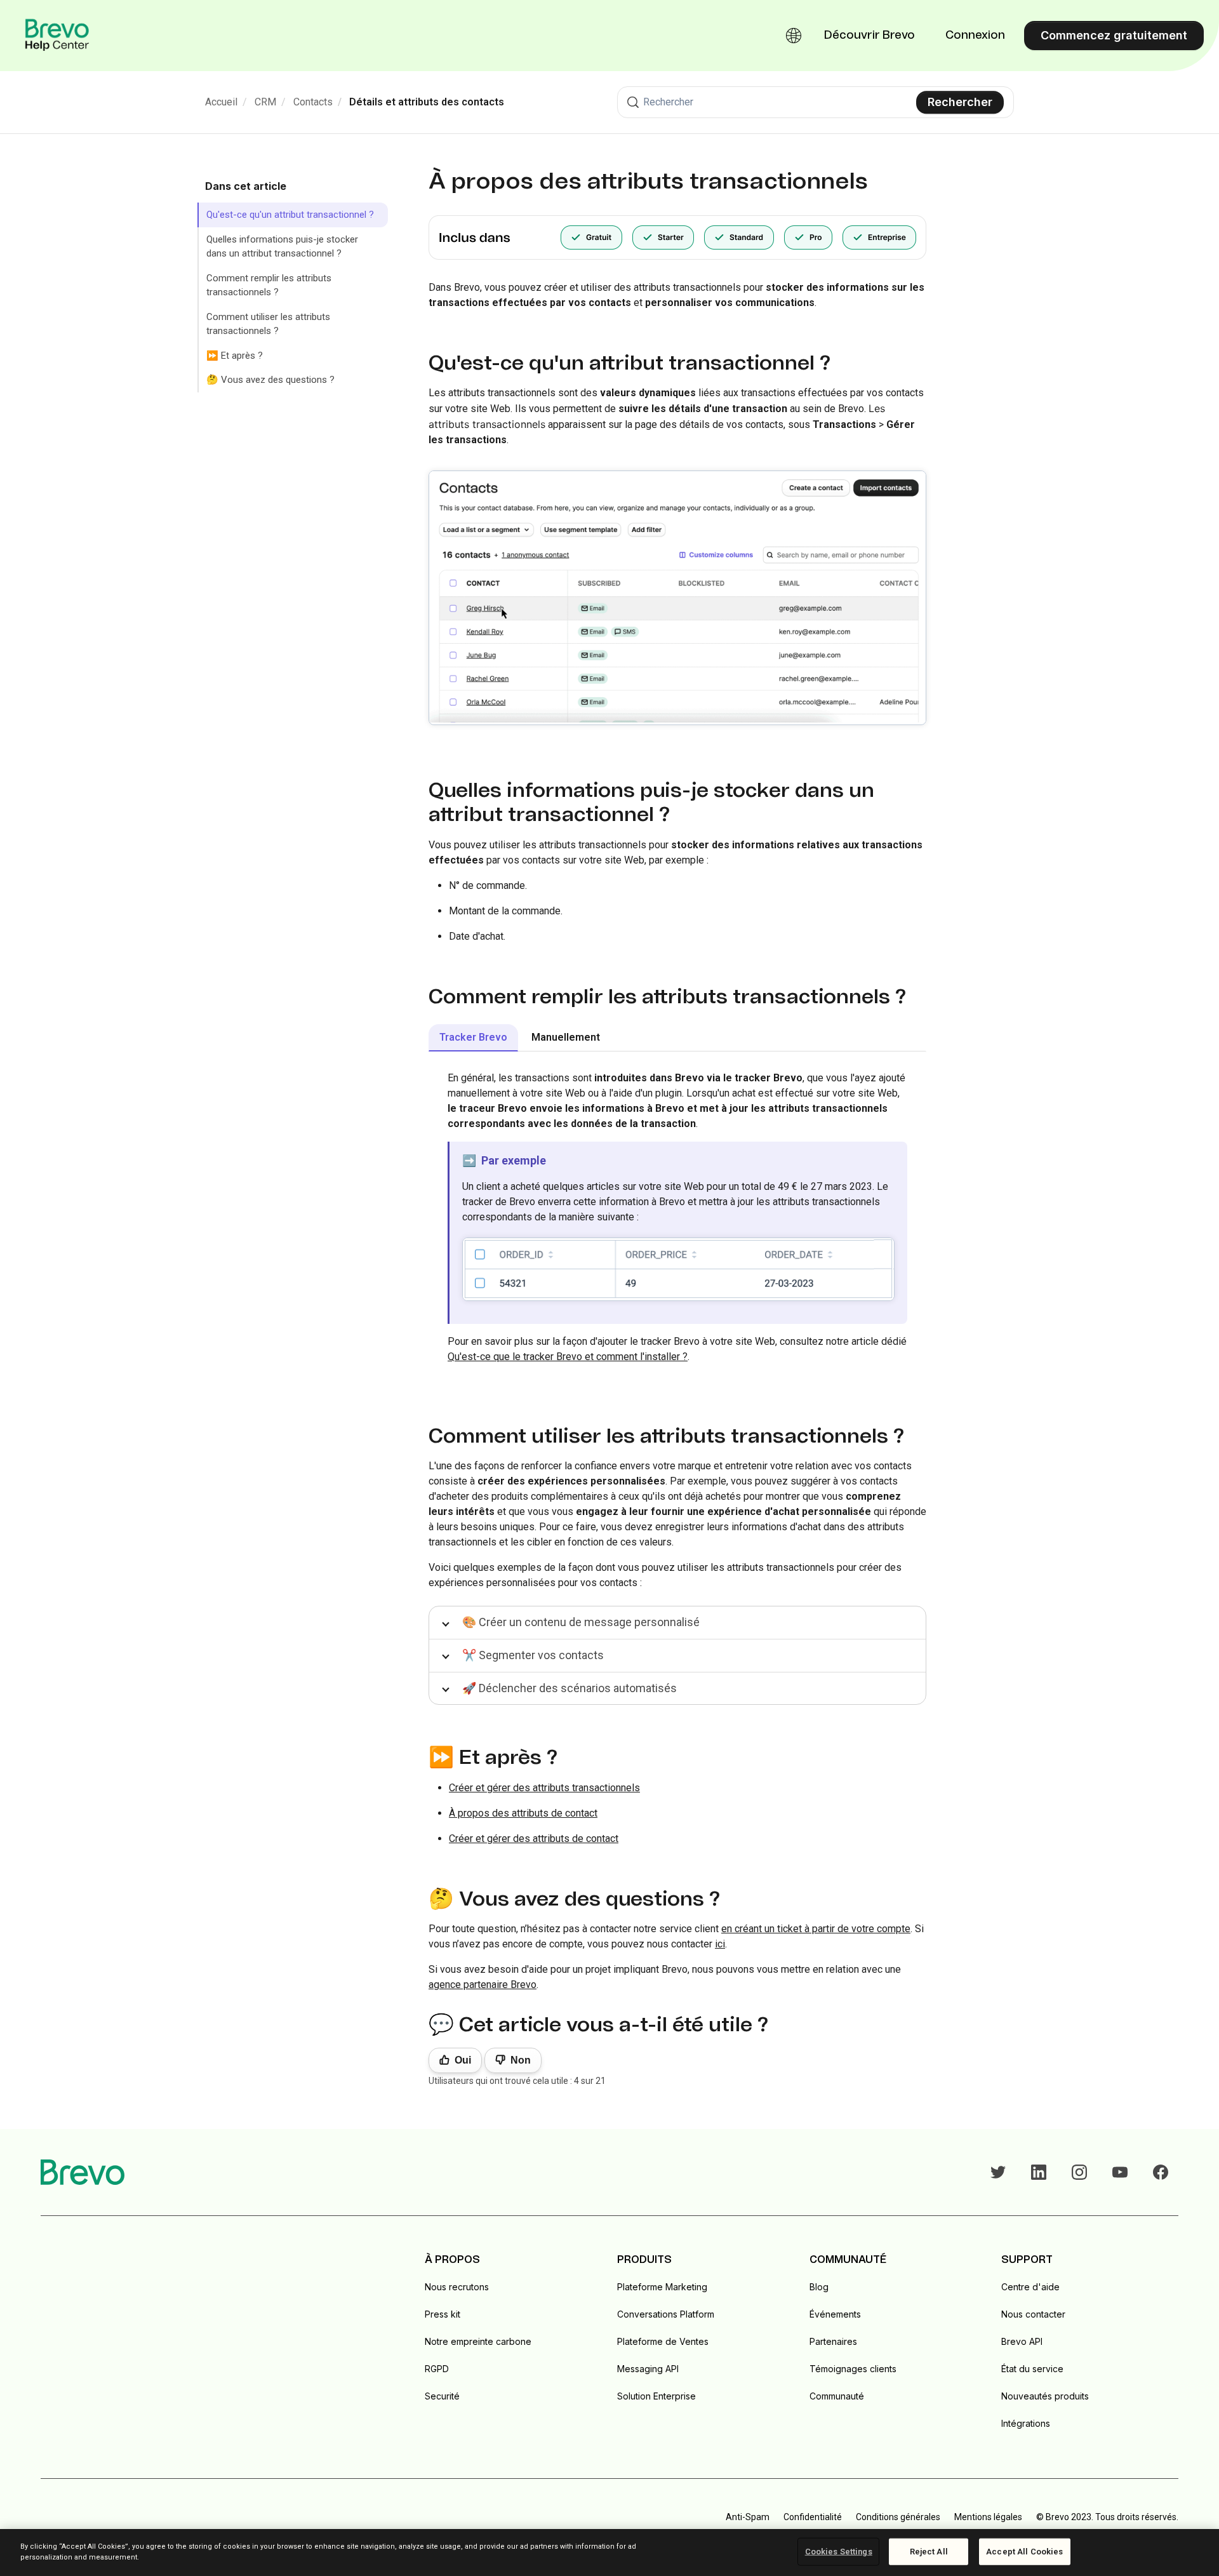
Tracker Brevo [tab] (473, 1037)
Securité (442, 2396)
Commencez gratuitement (1114, 35)
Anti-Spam (748, 2517)
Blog (819, 2287)
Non (521, 2060)
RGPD (437, 2369)
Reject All (929, 2552)
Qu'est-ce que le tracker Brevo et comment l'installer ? (568, 1357)
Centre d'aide (1030, 2287)
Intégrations (1026, 2423)
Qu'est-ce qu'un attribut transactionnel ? (290, 215)
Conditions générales (898, 2517)
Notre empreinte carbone (478, 2341)
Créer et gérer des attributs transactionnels (544, 1788)
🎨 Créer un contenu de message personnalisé (581, 1622)
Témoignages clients (853, 2369)
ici (720, 1944)
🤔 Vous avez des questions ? (270, 380)
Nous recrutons (457, 2287)
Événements (835, 2314)
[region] (609, 2553)
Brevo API (1022, 2341)
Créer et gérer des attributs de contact (534, 1839)
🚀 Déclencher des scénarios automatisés (570, 1688)
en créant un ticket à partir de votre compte (816, 1929)
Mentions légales (988, 2517)
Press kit (443, 2314)
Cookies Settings (839, 2552)
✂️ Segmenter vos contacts (533, 1655)
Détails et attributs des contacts (427, 102)
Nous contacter (1033, 2314)
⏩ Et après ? (235, 356)
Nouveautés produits (1045, 2396)
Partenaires (833, 2341)
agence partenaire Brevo (483, 1985)
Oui (463, 2060)
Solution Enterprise (656, 2396)
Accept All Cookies (1024, 2552)
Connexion (975, 36)
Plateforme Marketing (662, 2287)
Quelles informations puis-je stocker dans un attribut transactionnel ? (282, 247)
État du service (1032, 2369)
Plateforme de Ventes (663, 2341)
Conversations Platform (666, 2314)
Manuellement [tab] (566, 1037)
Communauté (837, 2396)
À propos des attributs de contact (523, 1813)
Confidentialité (813, 2517)
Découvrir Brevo (869, 36)
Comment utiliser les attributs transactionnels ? (268, 324)
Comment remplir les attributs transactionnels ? (269, 285)
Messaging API (648, 2369)
